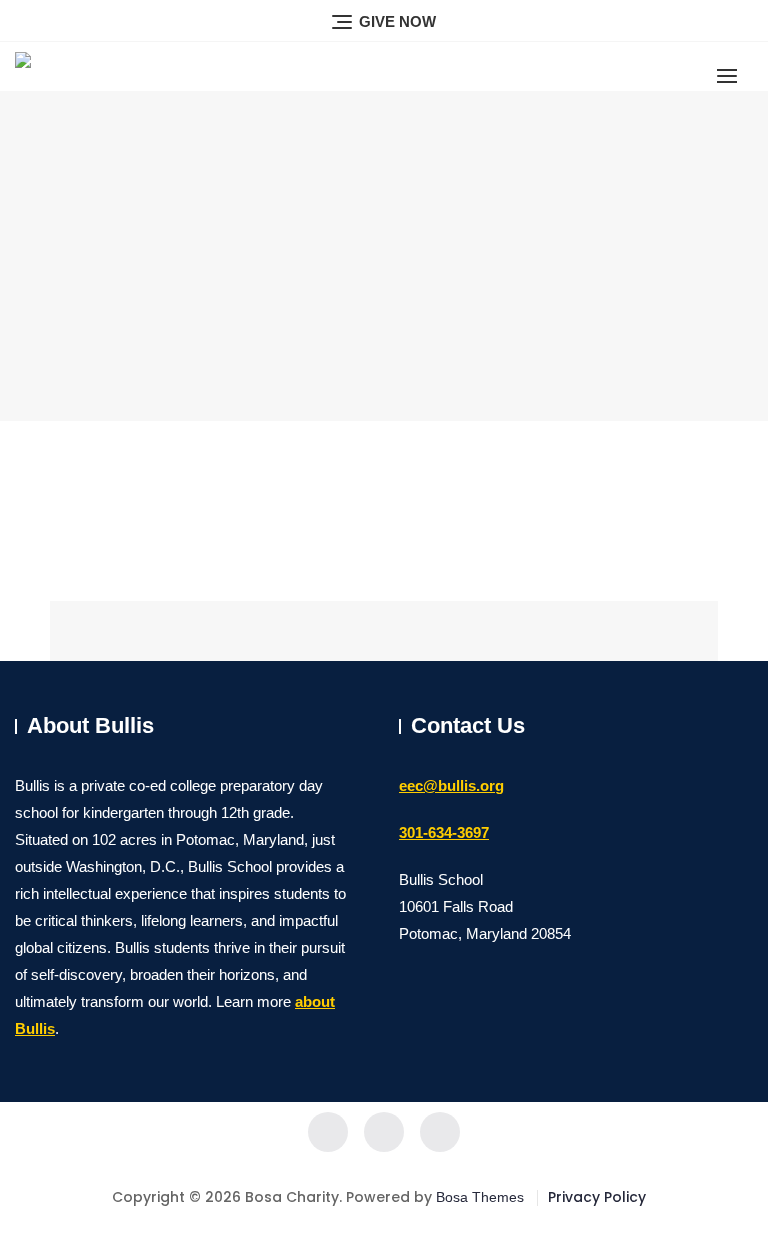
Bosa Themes (480, 1197)
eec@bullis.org (451, 785)
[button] (732, 75)
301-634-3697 (444, 832)
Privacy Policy (597, 1197)
